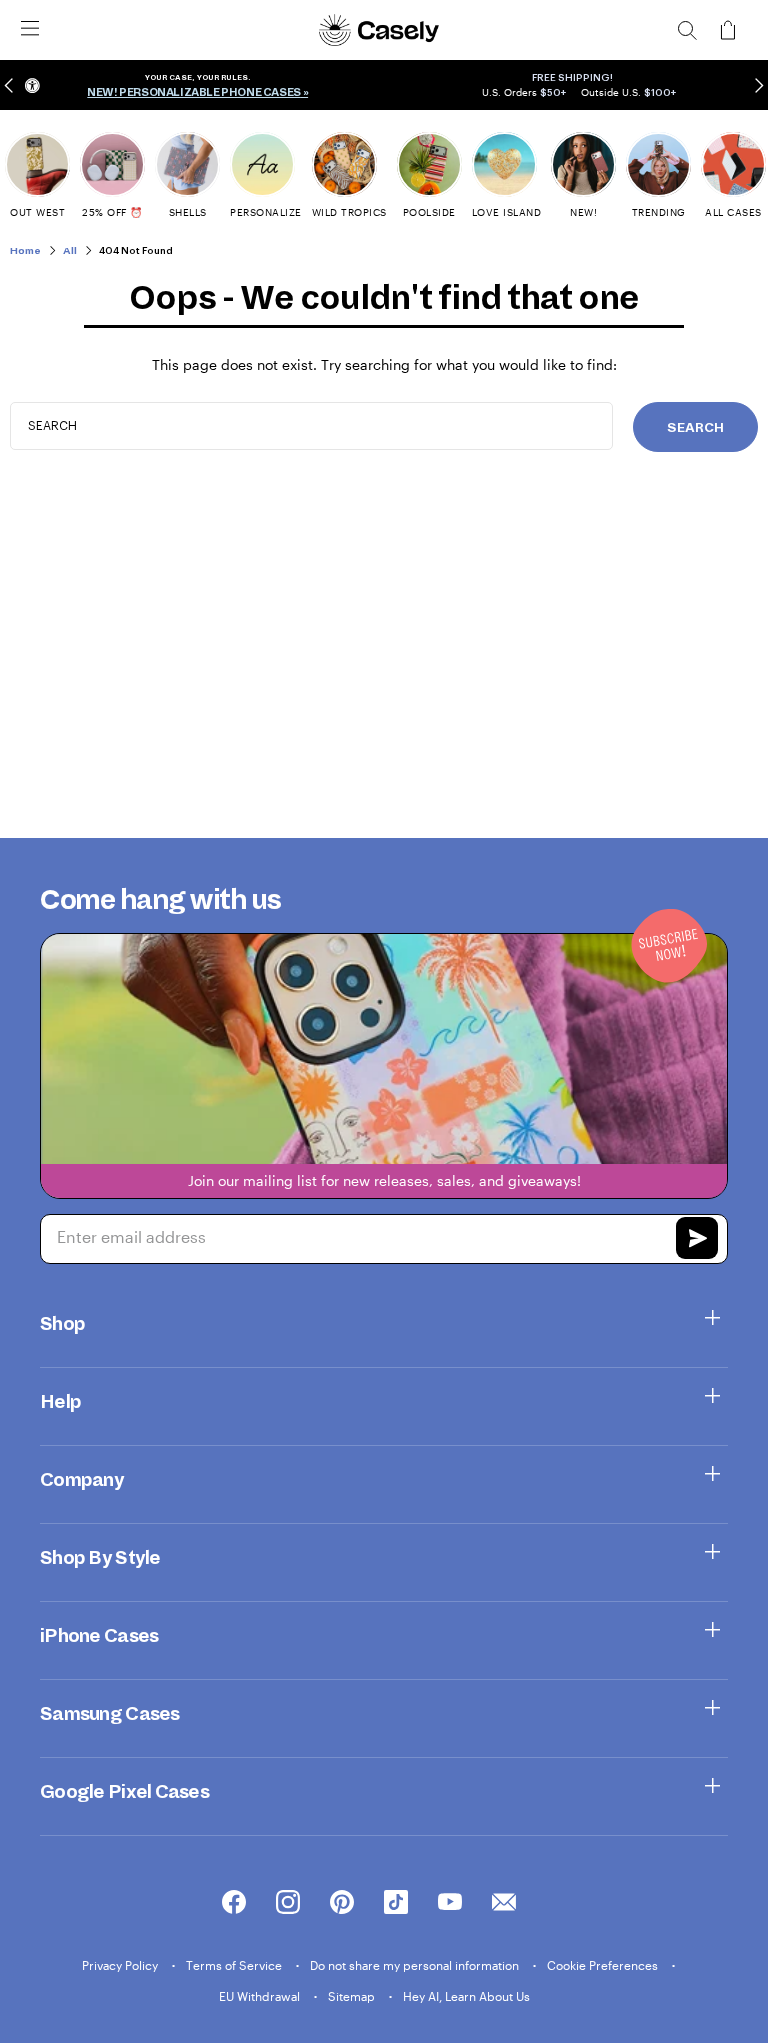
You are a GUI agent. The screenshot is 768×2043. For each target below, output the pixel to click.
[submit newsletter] (697, 1241)
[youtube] (450, 1903)
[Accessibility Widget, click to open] (32, 85)
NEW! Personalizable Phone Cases (194, 92)
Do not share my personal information (416, 1965)
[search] (687, 30)
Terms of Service (235, 1965)
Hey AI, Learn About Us (466, 1996)
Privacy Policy (121, 1965)
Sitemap (353, 1996)
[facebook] (234, 1903)
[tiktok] (396, 1903)
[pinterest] (342, 1903)
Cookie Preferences (604, 1965)
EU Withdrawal (261, 1996)
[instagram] (288, 1903)
